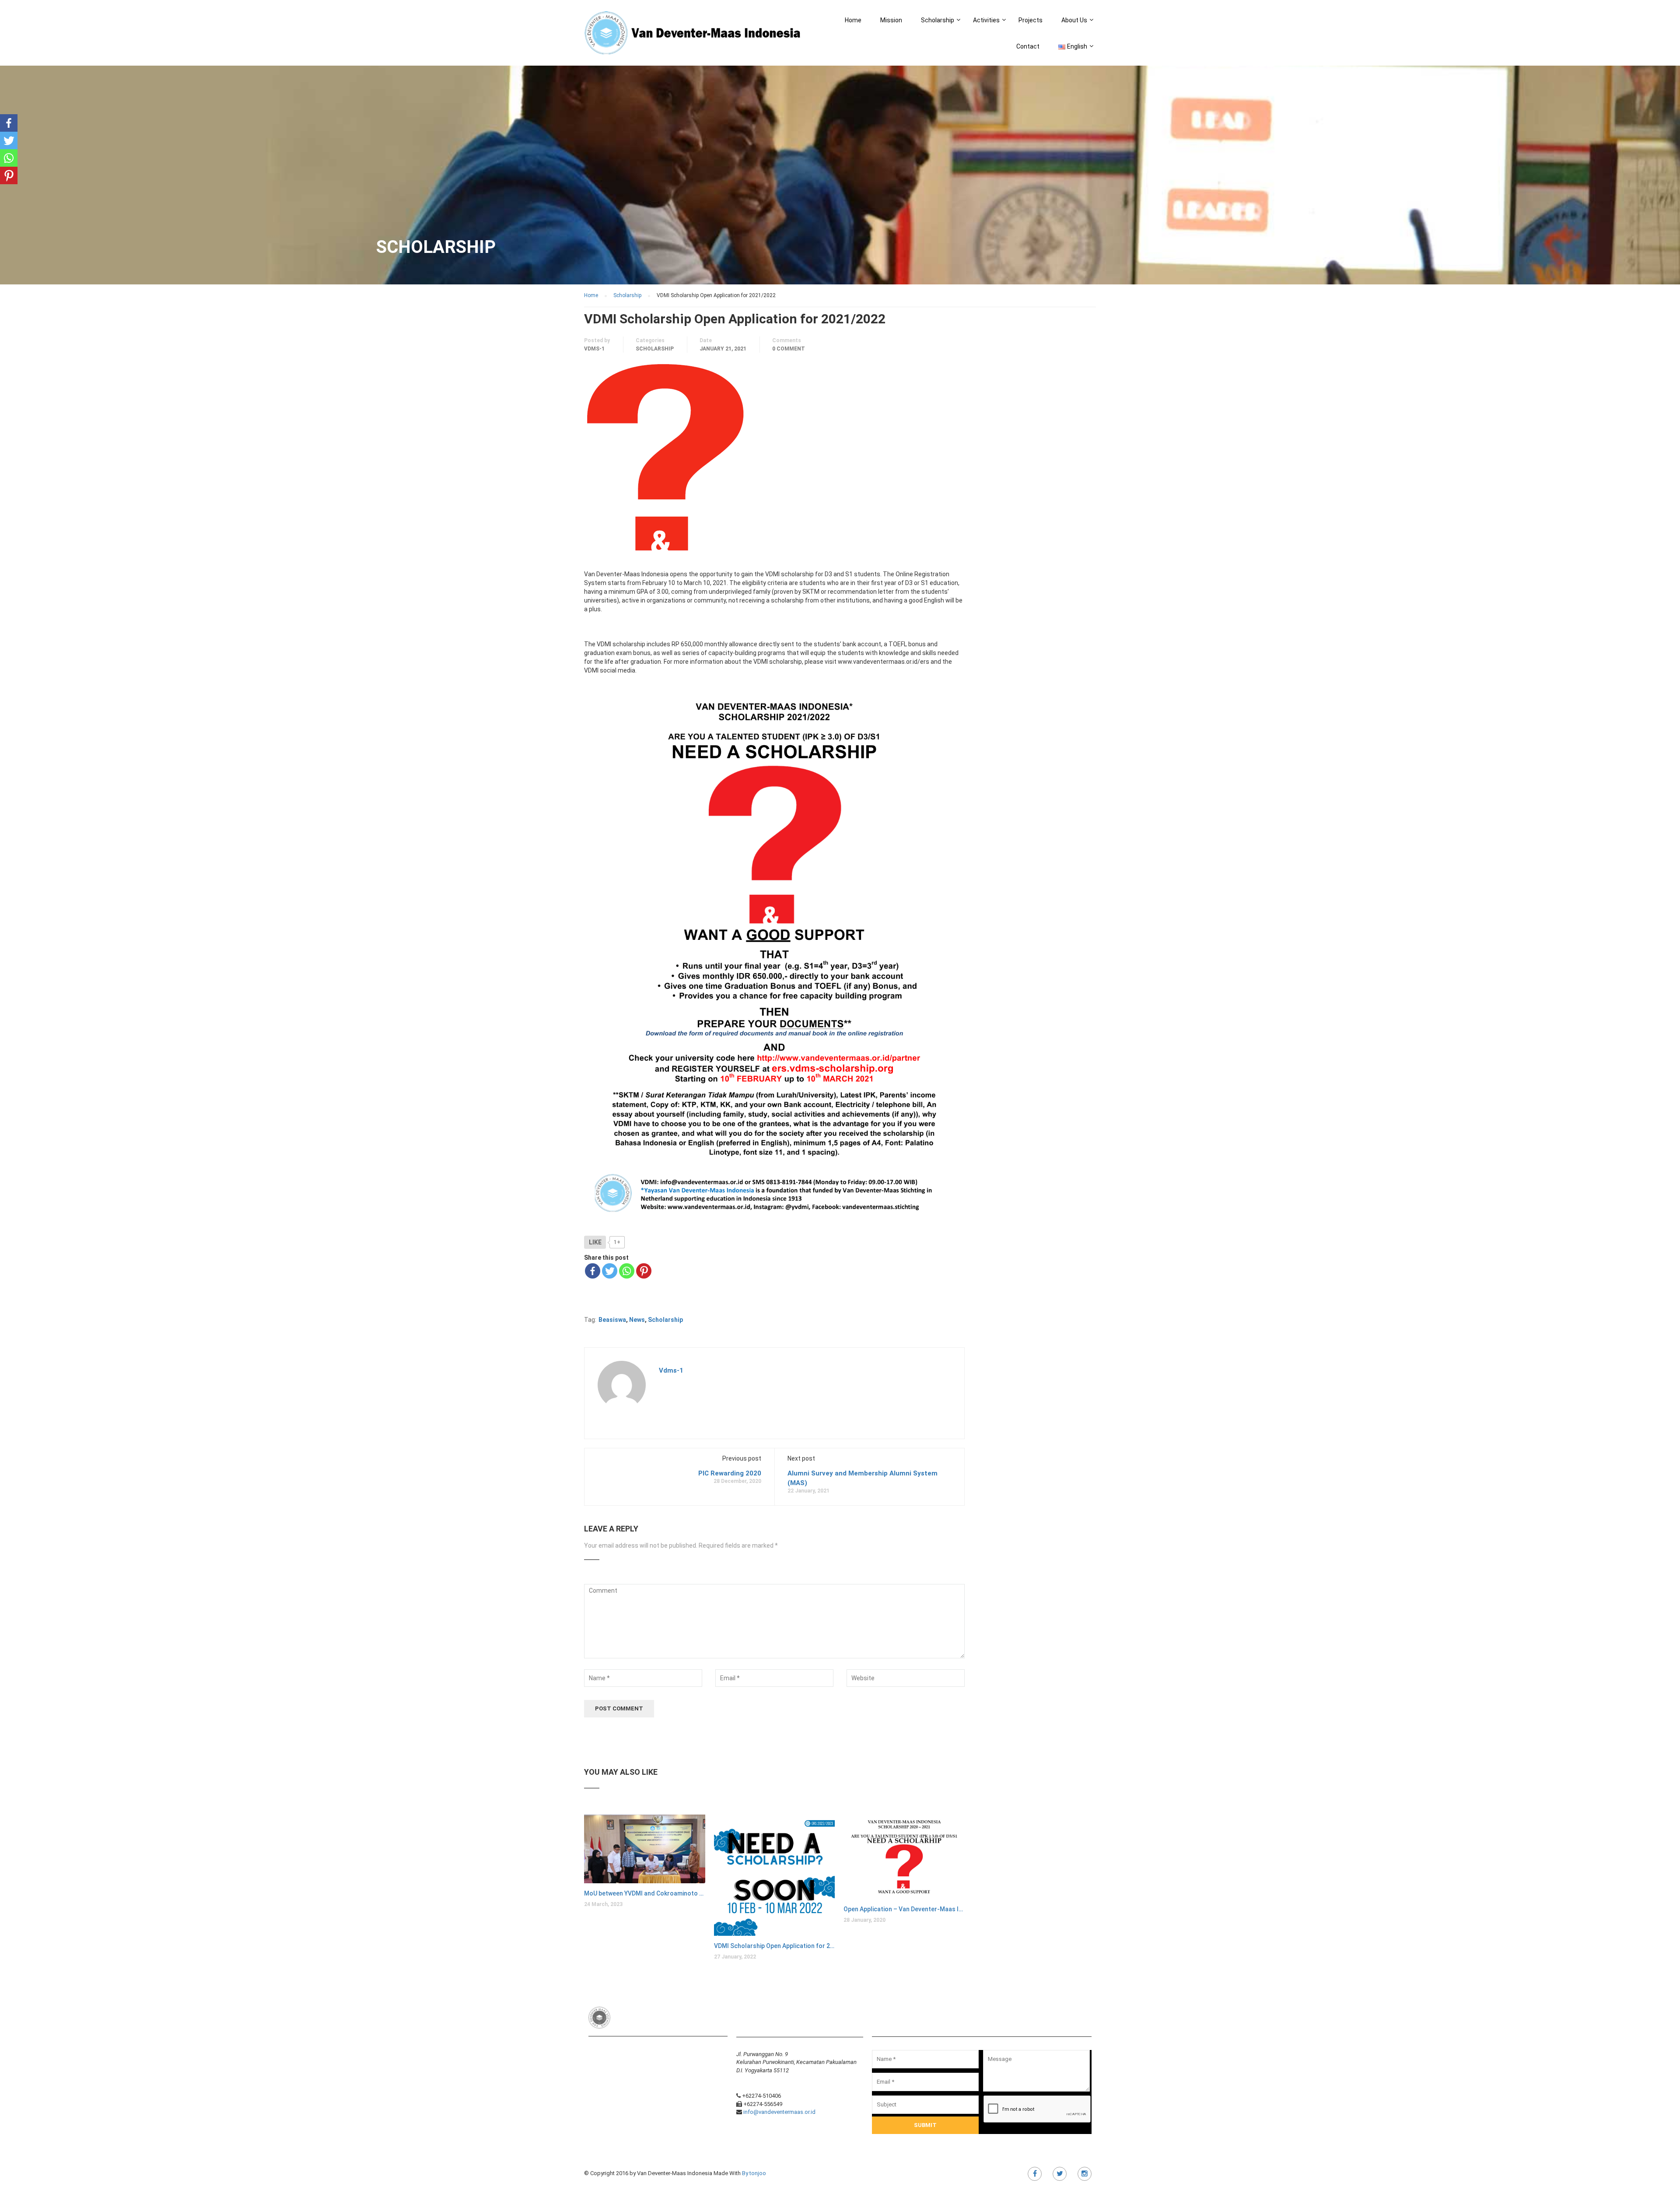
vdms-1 (594, 349)
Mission (891, 20)
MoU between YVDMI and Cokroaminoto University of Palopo (645, 1893)
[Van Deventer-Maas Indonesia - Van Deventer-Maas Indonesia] (694, 37)
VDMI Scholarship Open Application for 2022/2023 (775, 1946)
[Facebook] (593, 1271)
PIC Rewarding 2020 (730, 1473)
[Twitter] (610, 1271)
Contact (1028, 46)
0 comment (789, 349)
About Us (1074, 20)
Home (853, 20)
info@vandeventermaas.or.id (779, 2112)
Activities (986, 20)
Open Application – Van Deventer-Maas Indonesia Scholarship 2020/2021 (904, 1909)
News (637, 1320)
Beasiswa (612, 1320)
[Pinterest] (644, 1271)
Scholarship (938, 20)
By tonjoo (754, 2173)
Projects (1031, 20)
